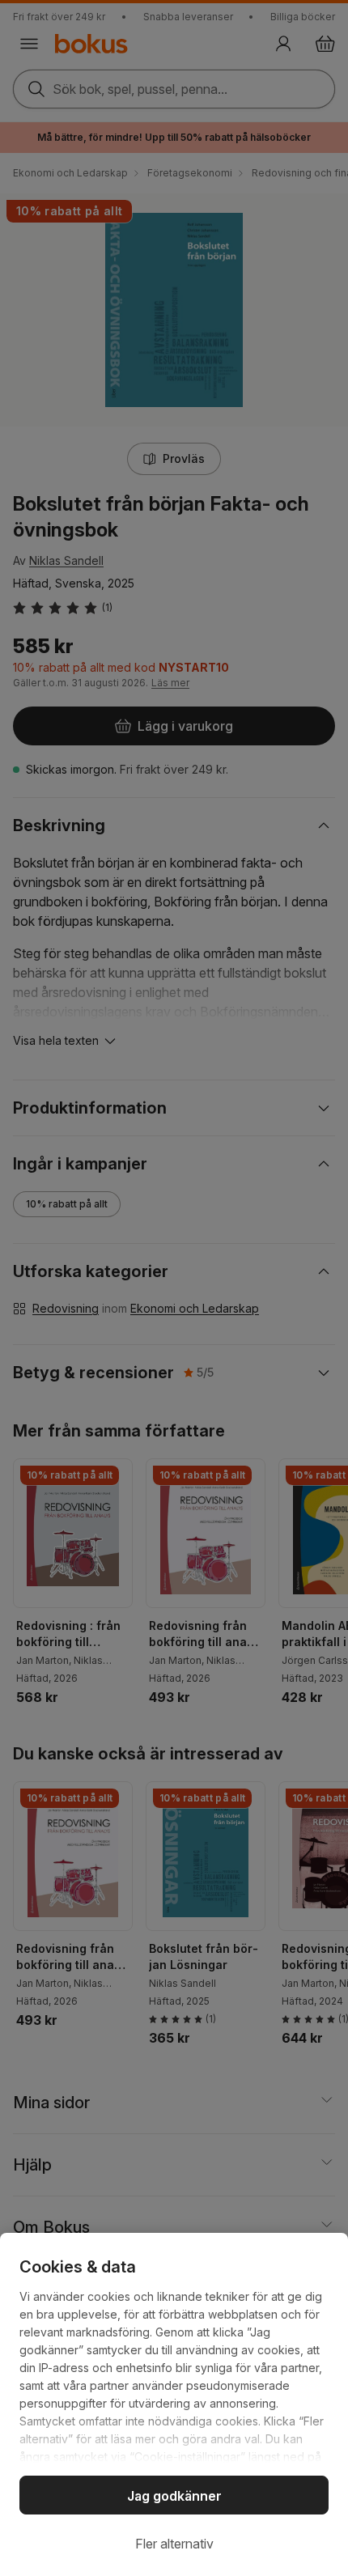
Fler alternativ (174, 2544)
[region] (174, 2404)
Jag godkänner (174, 2496)
